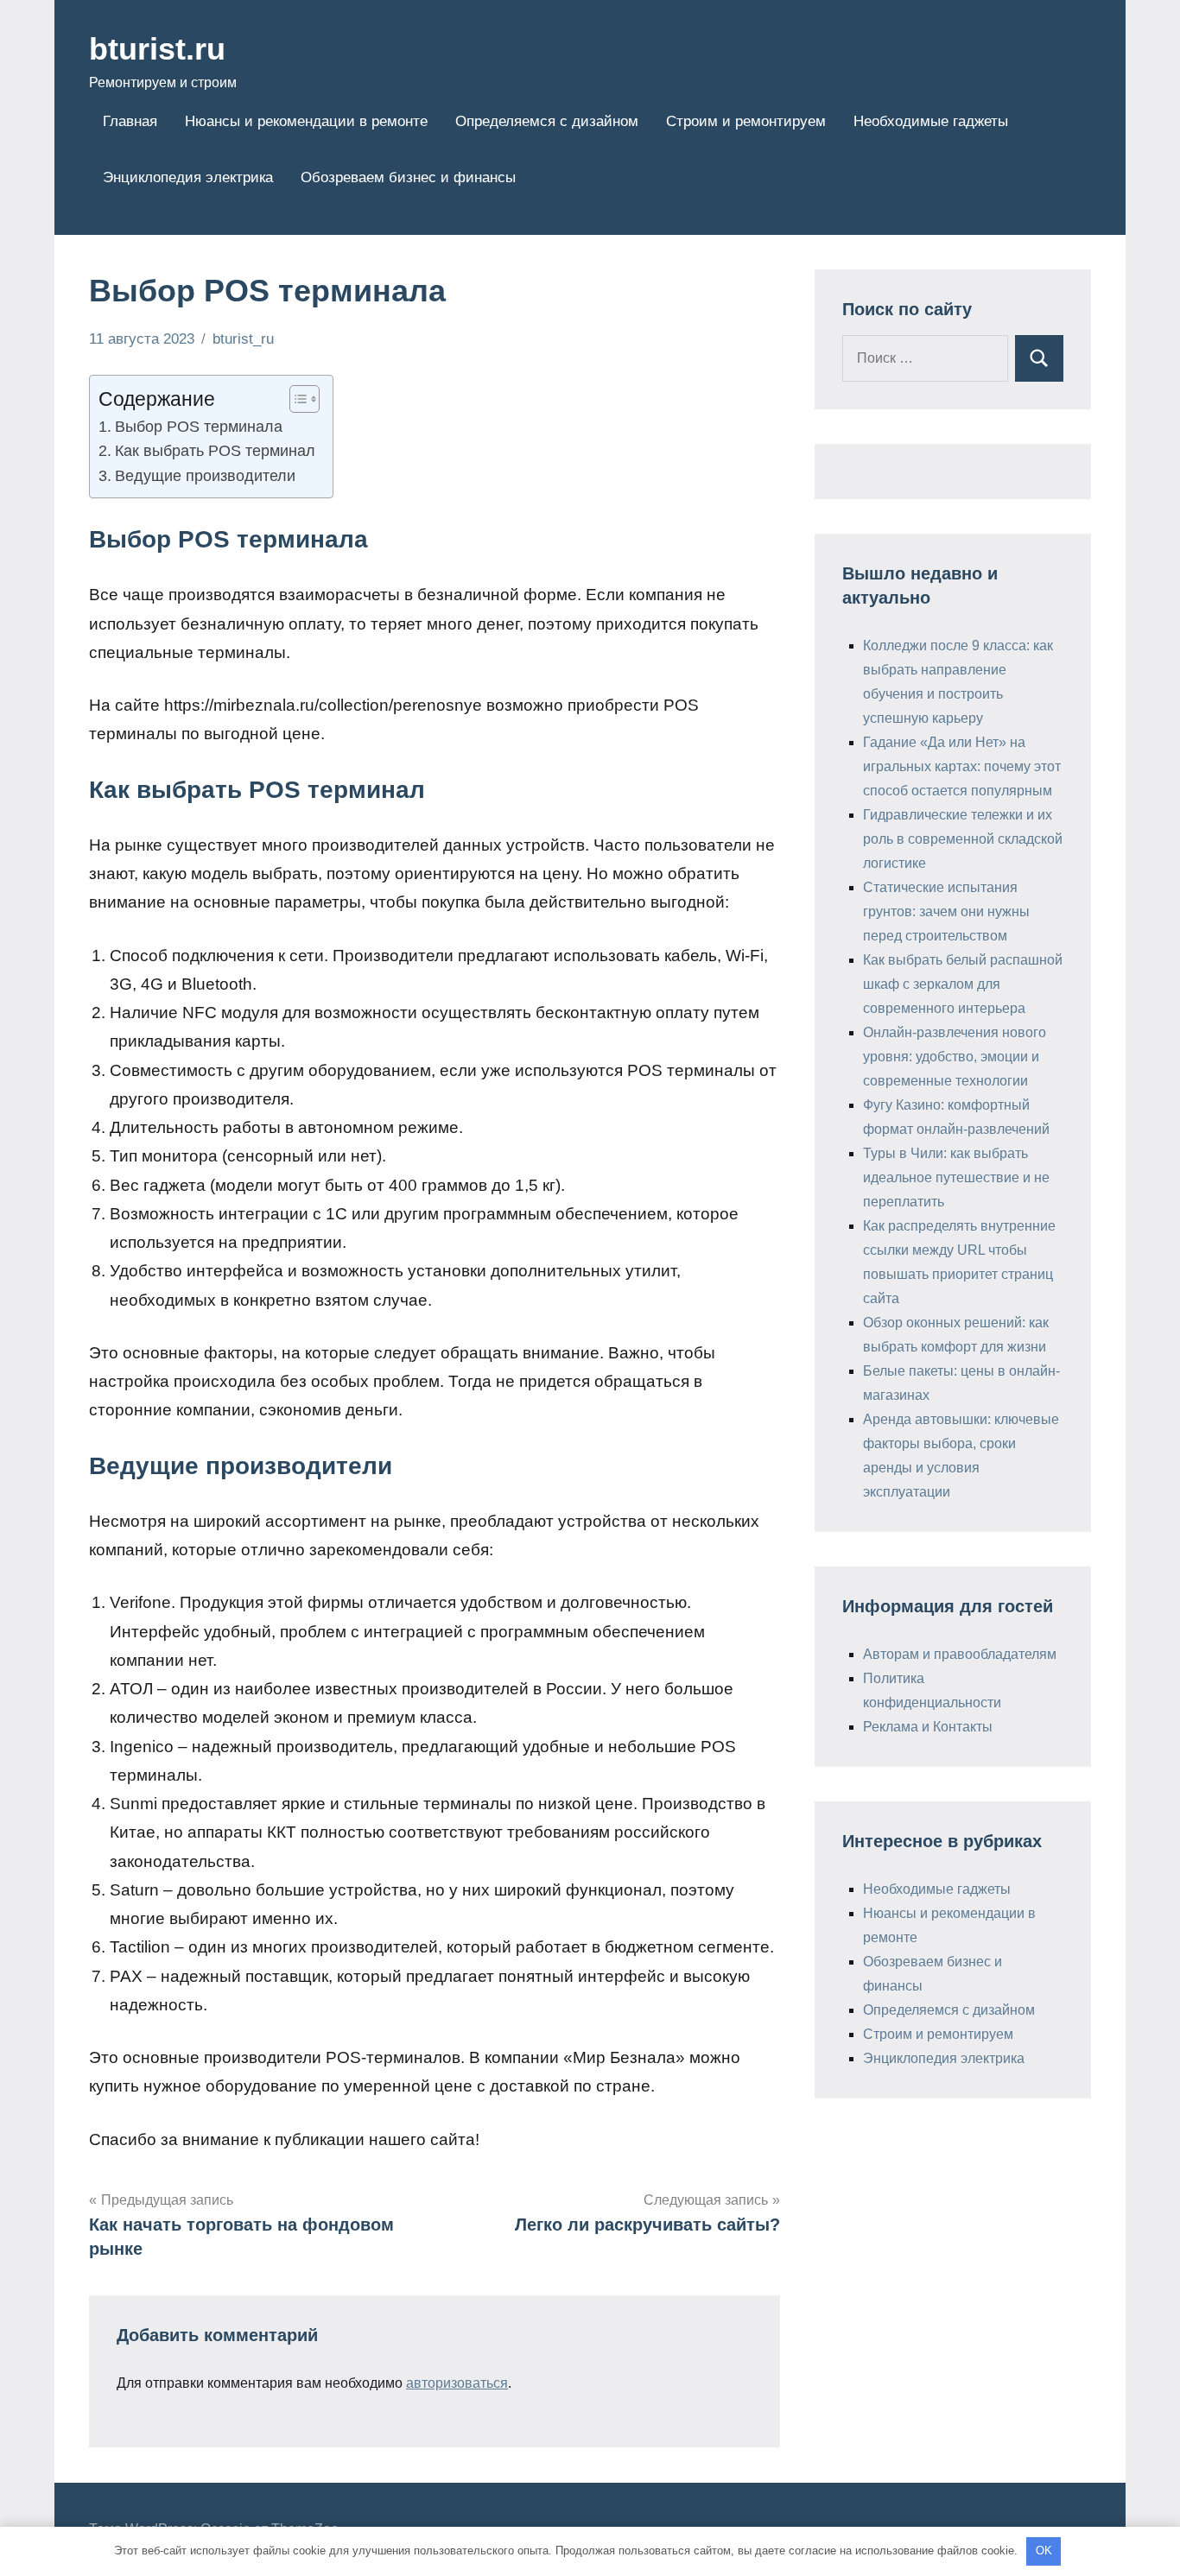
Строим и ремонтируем (746, 121)
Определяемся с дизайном (547, 121)
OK (1044, 2551)
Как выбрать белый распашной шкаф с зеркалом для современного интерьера (963, 984)
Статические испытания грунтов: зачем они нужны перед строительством (946, 911)
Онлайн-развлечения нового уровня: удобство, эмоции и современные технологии (955, 1057)
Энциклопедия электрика (188, 177)
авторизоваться (457, 2383)
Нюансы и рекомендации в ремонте (306, 121)
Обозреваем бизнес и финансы (408, 177)
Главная (130, 121)
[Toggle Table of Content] (296, 399)
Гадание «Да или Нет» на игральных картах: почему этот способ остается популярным (962, 766)
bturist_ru (243, 339)
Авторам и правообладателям (960, 1654)
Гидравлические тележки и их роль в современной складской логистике (963, 839)
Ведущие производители (205, 476)
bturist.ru (157, 49)
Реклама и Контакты (928, 1727)
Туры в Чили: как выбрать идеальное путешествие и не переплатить (956, 1177)
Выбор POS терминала (199, 427)
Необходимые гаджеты (931, 121)
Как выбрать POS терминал (215, 451)
